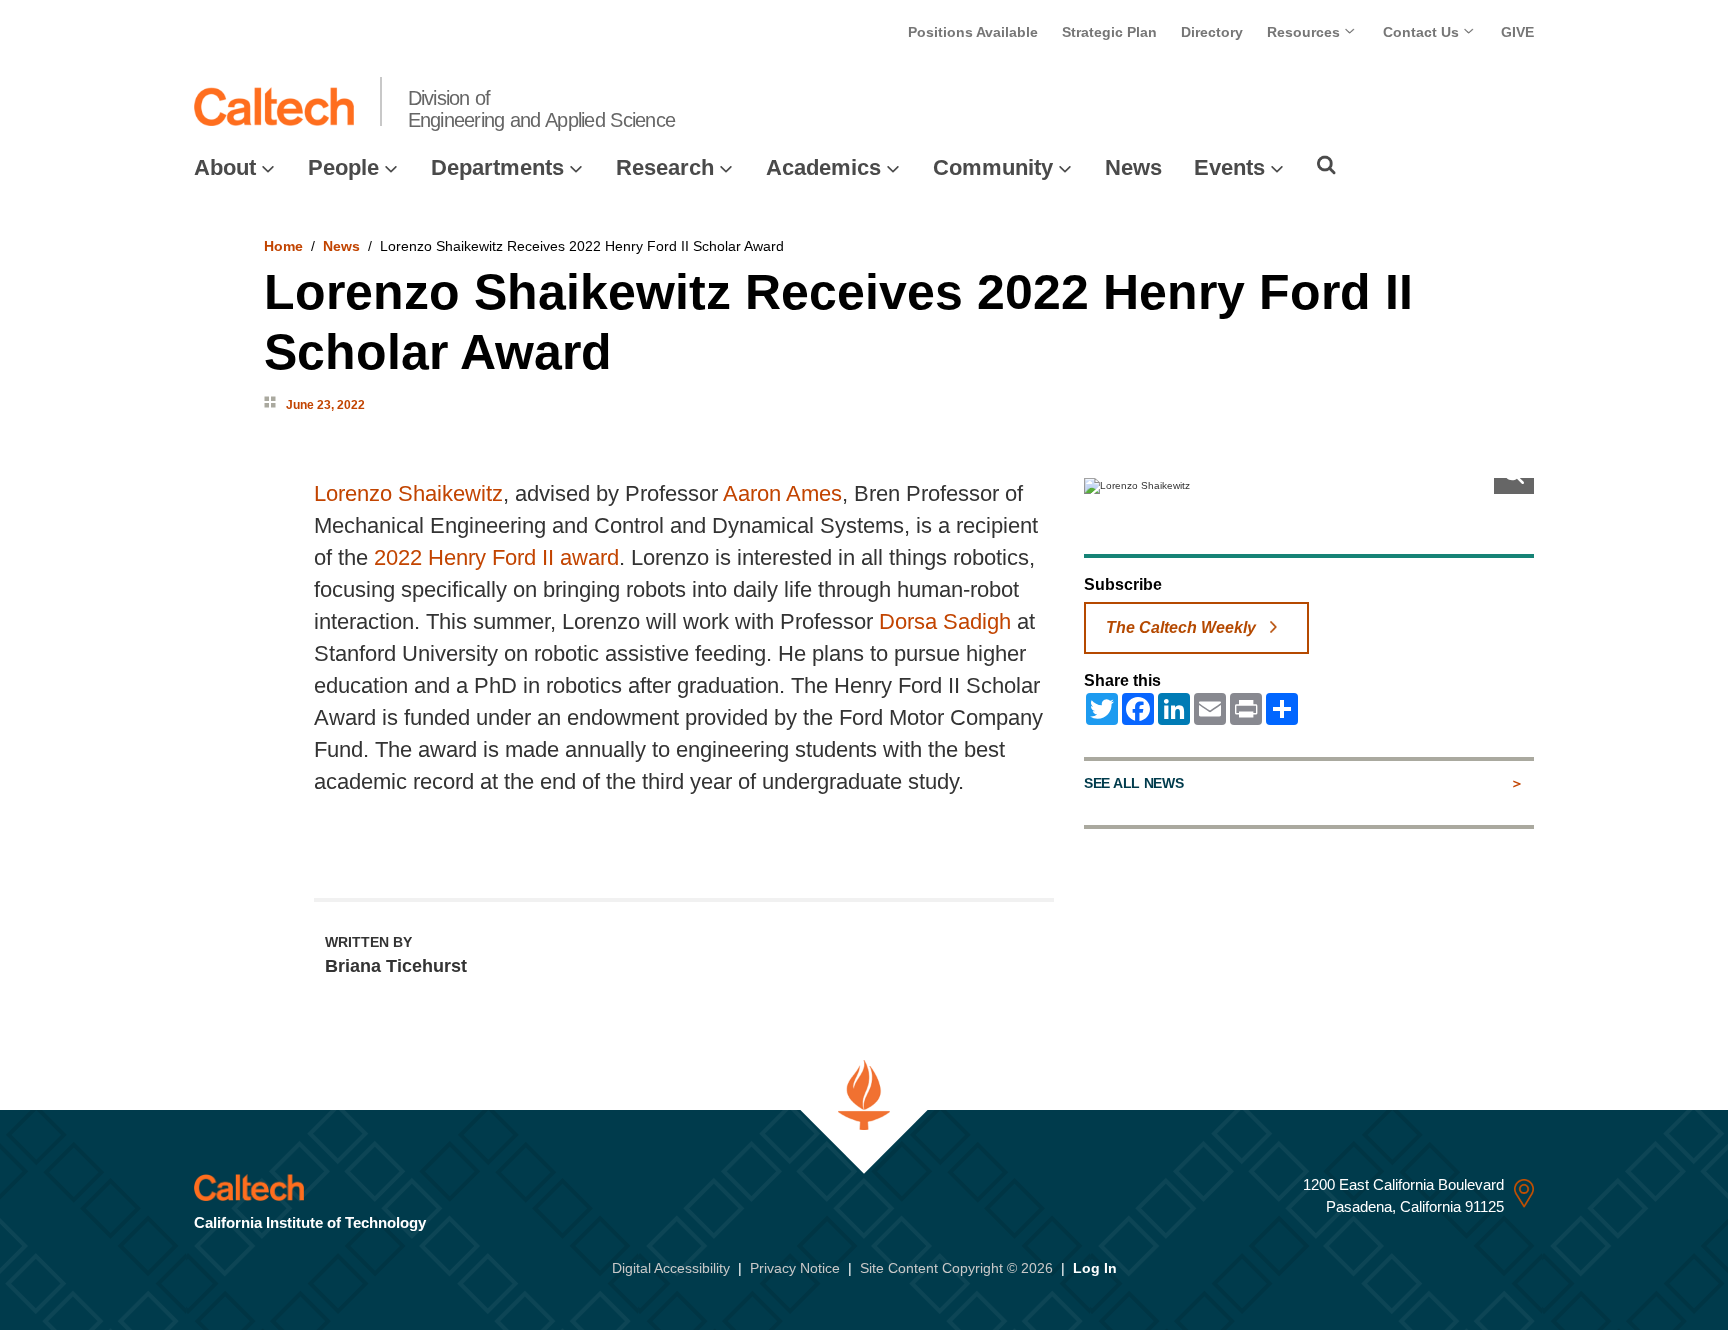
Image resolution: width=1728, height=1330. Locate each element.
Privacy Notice (795, 1268)
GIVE (1517, 32)
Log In (1095, 1268)
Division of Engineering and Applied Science (542, 109)
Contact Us (1423, 32)
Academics (823, 167)
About (225, 167)
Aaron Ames (782, 493)
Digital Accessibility (671, 1268)
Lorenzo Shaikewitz (408, 493)
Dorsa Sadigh (945, 621)
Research (665, 167)
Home (283, 246)
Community (993, 167)
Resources (1305, 32)
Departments (497, 167)
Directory (1212, 32)
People (343, 167)
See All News (1133, 783)
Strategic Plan (1109, 32)
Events (1229, 167)
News (1133, 167)
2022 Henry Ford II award (496, 557)
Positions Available (973, 32)
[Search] (1326, 165)
